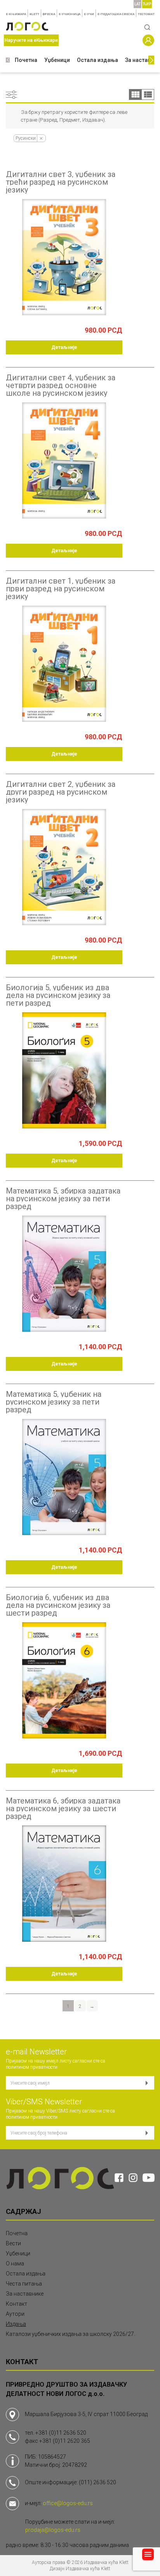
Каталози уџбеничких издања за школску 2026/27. (70, 2334)
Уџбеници (57, 60)
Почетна (26, 60)
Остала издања (97, 60)
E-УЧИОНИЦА (70, 14)
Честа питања (24, 2284)
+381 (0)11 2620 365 (65, 2441)
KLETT (34, 14)
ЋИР (147, 4)
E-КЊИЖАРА (16, 14)
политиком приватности (32, 2067)
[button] (8, 60)
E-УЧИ (89, 14)
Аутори (15, 2314)
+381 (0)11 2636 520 (61, 2433)
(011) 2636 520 (97, 2482)
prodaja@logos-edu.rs (53, 2530)
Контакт (17, 2304)
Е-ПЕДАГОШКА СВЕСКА (116, 14)
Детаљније (64, 347)
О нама (15, 2263)
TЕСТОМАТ (146, 14)
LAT (137, 4)
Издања (16, 2324)
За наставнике (25, 2294)
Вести (13, 2243)
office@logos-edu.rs (68, 2503)
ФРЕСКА (49, 14)
